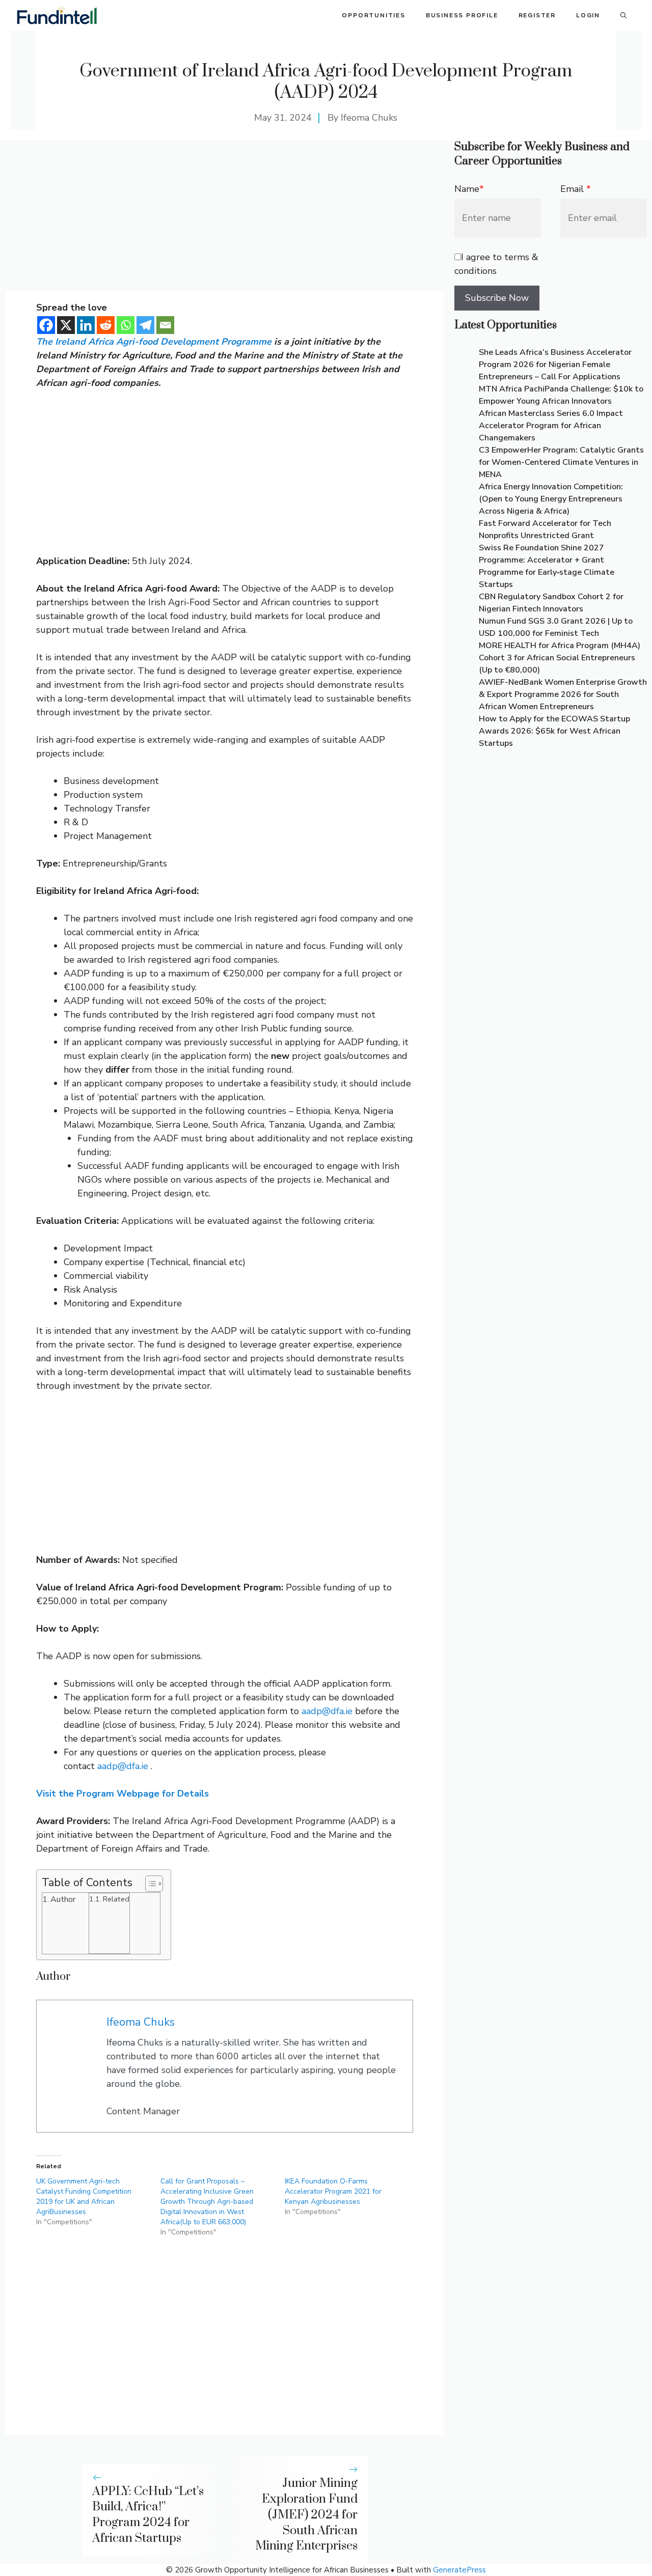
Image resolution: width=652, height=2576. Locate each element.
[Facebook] (46, 325)
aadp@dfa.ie (327, 1711)
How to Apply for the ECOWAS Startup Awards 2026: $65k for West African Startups (554, 731)
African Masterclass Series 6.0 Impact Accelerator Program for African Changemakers (551, 426)
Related (116, 1899)
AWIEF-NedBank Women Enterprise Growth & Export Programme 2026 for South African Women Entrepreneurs (563, 694)
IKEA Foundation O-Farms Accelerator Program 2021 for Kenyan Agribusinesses (333, 2191)
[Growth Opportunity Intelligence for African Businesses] (57, 15)
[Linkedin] (86, 325)
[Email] (165, 325)
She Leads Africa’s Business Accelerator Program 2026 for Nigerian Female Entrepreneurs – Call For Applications (555, 365)
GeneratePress (459, 2570)
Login (588, 15)
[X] (66, 325)
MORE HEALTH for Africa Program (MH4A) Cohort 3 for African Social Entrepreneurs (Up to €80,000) (560, 658)
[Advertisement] (225, 215)
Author (63, 1899)
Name (469, 189)
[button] (623, 15)
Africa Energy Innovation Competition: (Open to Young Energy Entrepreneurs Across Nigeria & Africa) (551, 499)
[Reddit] (106, 325)
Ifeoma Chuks (369, 118)
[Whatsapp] (126, 325)
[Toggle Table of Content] (149, 1884)
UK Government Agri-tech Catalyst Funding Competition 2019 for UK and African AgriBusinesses (84, 2196)
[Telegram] (145, 325)
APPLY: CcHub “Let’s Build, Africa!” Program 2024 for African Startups (148, 2515)
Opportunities (373, 15)
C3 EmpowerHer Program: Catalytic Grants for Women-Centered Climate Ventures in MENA (561, 462)
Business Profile (462, 15)
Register (537, 15)
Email (576, 189)
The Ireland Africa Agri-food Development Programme (154, 342)
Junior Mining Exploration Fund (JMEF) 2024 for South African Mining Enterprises (306, 2515)
